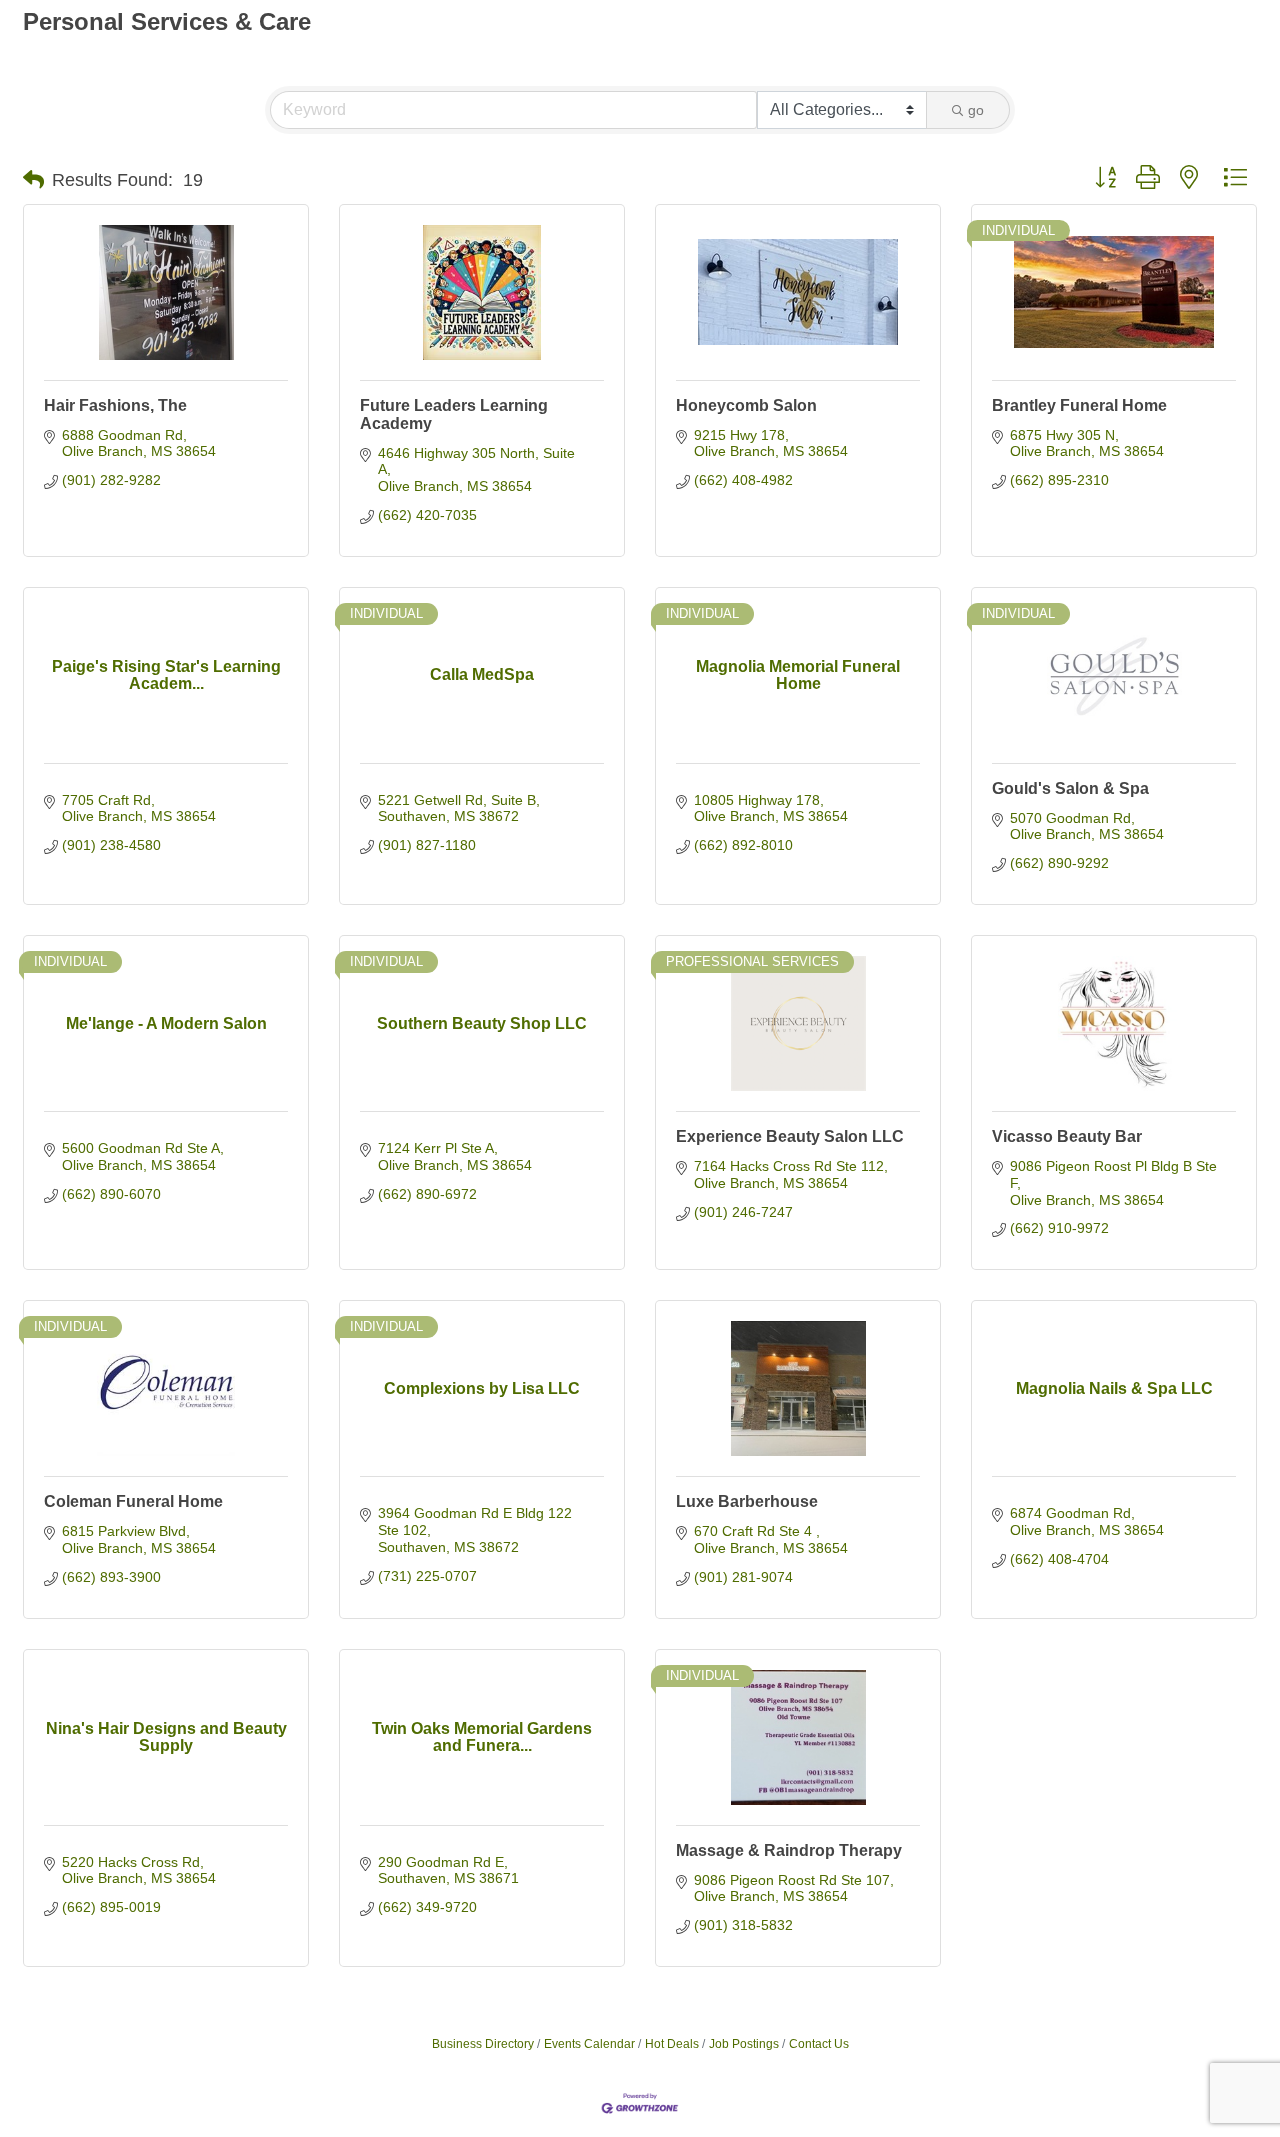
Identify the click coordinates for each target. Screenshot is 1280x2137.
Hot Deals (672, 2044)
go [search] (976, 110)
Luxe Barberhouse (747, 1501)
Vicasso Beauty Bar (1067, 1136)
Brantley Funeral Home (1079, 405)
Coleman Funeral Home (133, 1501)
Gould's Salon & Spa (1070, 788)
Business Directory (483, 2044)
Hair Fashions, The (115, 405)
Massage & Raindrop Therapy (789, 1850)
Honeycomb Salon (746, 405)
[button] (33, 180)
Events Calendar (589, 2044)
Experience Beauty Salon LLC (790, 1136)
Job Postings (744, 2044)
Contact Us (819, 2044)
